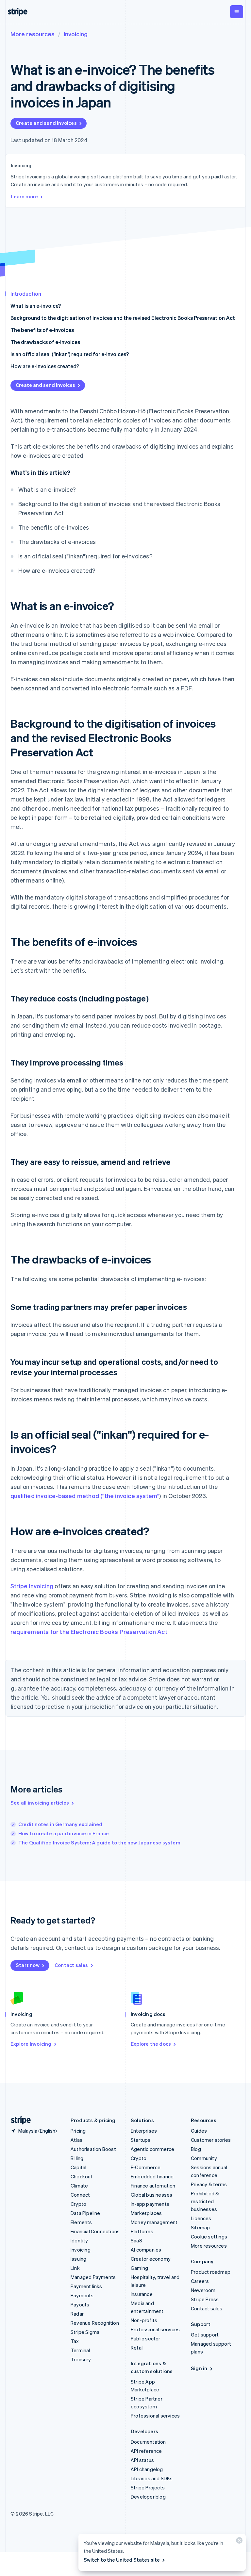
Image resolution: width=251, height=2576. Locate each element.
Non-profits (144, 2320)
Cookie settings (209, 2237)
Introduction (26, 294)
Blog (196, 2149)
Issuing (78, 2259)
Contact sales (71, 1965)
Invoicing (76, 34)
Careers (200, 2281)
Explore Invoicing (31, 2044)
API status (142, 2460)
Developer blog (148, 2497)
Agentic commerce (152, 2149)
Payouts (80, 2304)
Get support (205, 2335)
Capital (78, 2167)
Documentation (148, 2442)
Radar (77, 2314)
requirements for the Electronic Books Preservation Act (89, 1632)
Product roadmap (211, 2272)
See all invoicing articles (40, 1803)
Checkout (82, 2176)
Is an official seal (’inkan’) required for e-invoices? (70, 354)
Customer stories (211, 2140)
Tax (75, 2341)
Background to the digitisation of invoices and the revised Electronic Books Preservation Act (123, 318)
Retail (137, 2348)
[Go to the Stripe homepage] (18, 2120)
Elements (81, 2222)
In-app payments (150, 2204)
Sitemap (200, 2227)
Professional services (155, 2329)
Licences (201, 2218)
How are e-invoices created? (45, 366)
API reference (146, 2451)
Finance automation (153, 2186)
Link (75, 2268)
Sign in (199, 2368)
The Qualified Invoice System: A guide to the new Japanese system (99, 1842)
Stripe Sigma (85, 2332)
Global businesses (151, 2195)
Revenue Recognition (95, 2323)
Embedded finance (152, 2176)
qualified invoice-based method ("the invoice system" (85, 1496)
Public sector (146, 2338)
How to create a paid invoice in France (64, 1833)
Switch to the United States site (122, 2560)
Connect (80, 2195)
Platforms (142, 2231)
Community (204, 2158)
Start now (28, 1965)
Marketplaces (146, 2213)
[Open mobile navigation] (237, 12)
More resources (33, 34)
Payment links (86, 2286)
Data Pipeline (85, 2213)
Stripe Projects (148, 2487)
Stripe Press (205, 2299)
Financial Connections (95, 2231)
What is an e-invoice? (36, 306)
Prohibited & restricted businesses (205, 2201)
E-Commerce (146, 2167)
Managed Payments (93, 2277)
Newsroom (203, 2290)
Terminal (80, 2350)
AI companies (146, 2250)
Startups (141, 2140)
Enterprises (144, 2131)
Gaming (139, 2268)
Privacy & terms (209, 2184)
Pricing (78, 2131)
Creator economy (151, 2259)
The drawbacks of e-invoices (45, 342)
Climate (79, 2186)
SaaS (136, 2240)
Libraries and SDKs (152, 2478)
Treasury (81, 2359)
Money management (154, 2222)
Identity (79, 2240)
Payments (82, 2295)
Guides (199, 2131)
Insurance (142, 2294)
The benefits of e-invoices (42, 330)
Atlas (76, 2140)
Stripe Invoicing (32, 1586)
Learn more (24, 196)
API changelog (147, 2469)
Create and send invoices (46, 123)
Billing (77, 2158)
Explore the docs (151, 2044)
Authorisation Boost (93, 2149)
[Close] (238, 2542)
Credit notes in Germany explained (60, 1824)
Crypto (78, 2204)
